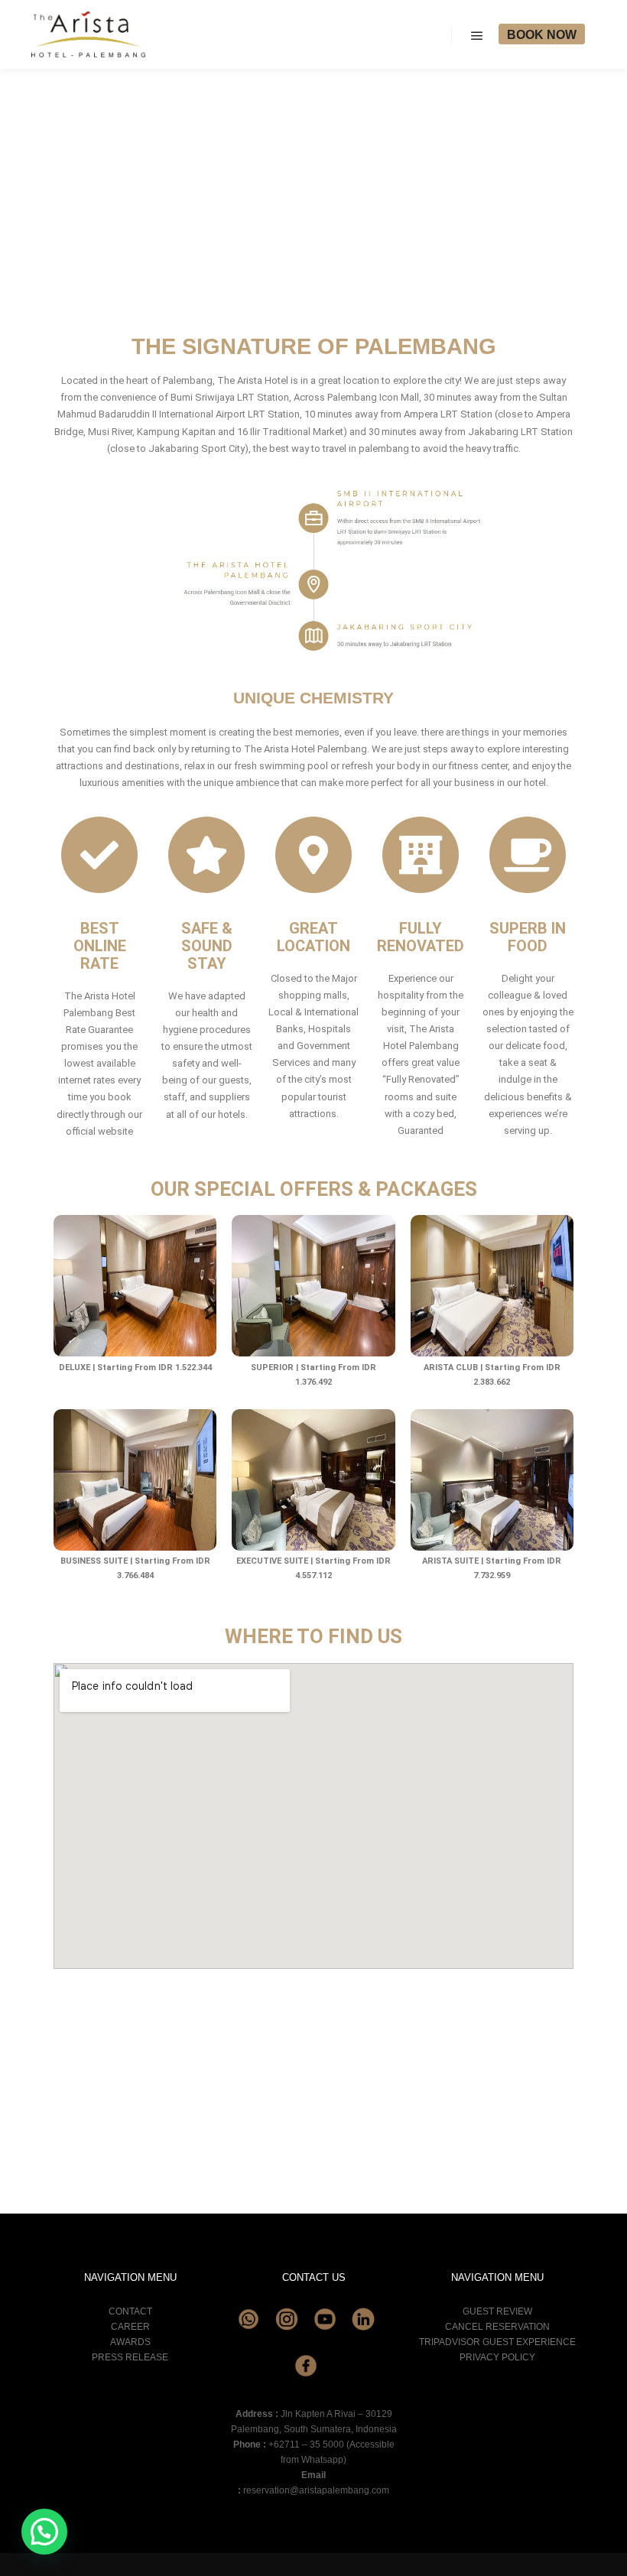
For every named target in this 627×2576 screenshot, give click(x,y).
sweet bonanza (182, 2079)
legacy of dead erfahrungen (114, 2019)
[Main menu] (477, 36)
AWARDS (130, 2342)
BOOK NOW (542, 35)
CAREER (130, 2327)
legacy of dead (272, 2063)
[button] (44, 2532)
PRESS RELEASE (130, 2357)
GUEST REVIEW (497, 2311)
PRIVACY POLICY (497, 2357)
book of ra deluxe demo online (476, 2063)
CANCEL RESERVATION (497, 2327)
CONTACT (130, 2311)
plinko (67, 2097)
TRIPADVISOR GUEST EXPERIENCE (497, 2342)
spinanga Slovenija (259, 2124)
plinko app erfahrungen (319, 2002)
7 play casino (367, 2019)
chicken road (365, 2079)
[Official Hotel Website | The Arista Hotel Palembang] (88, 34)
